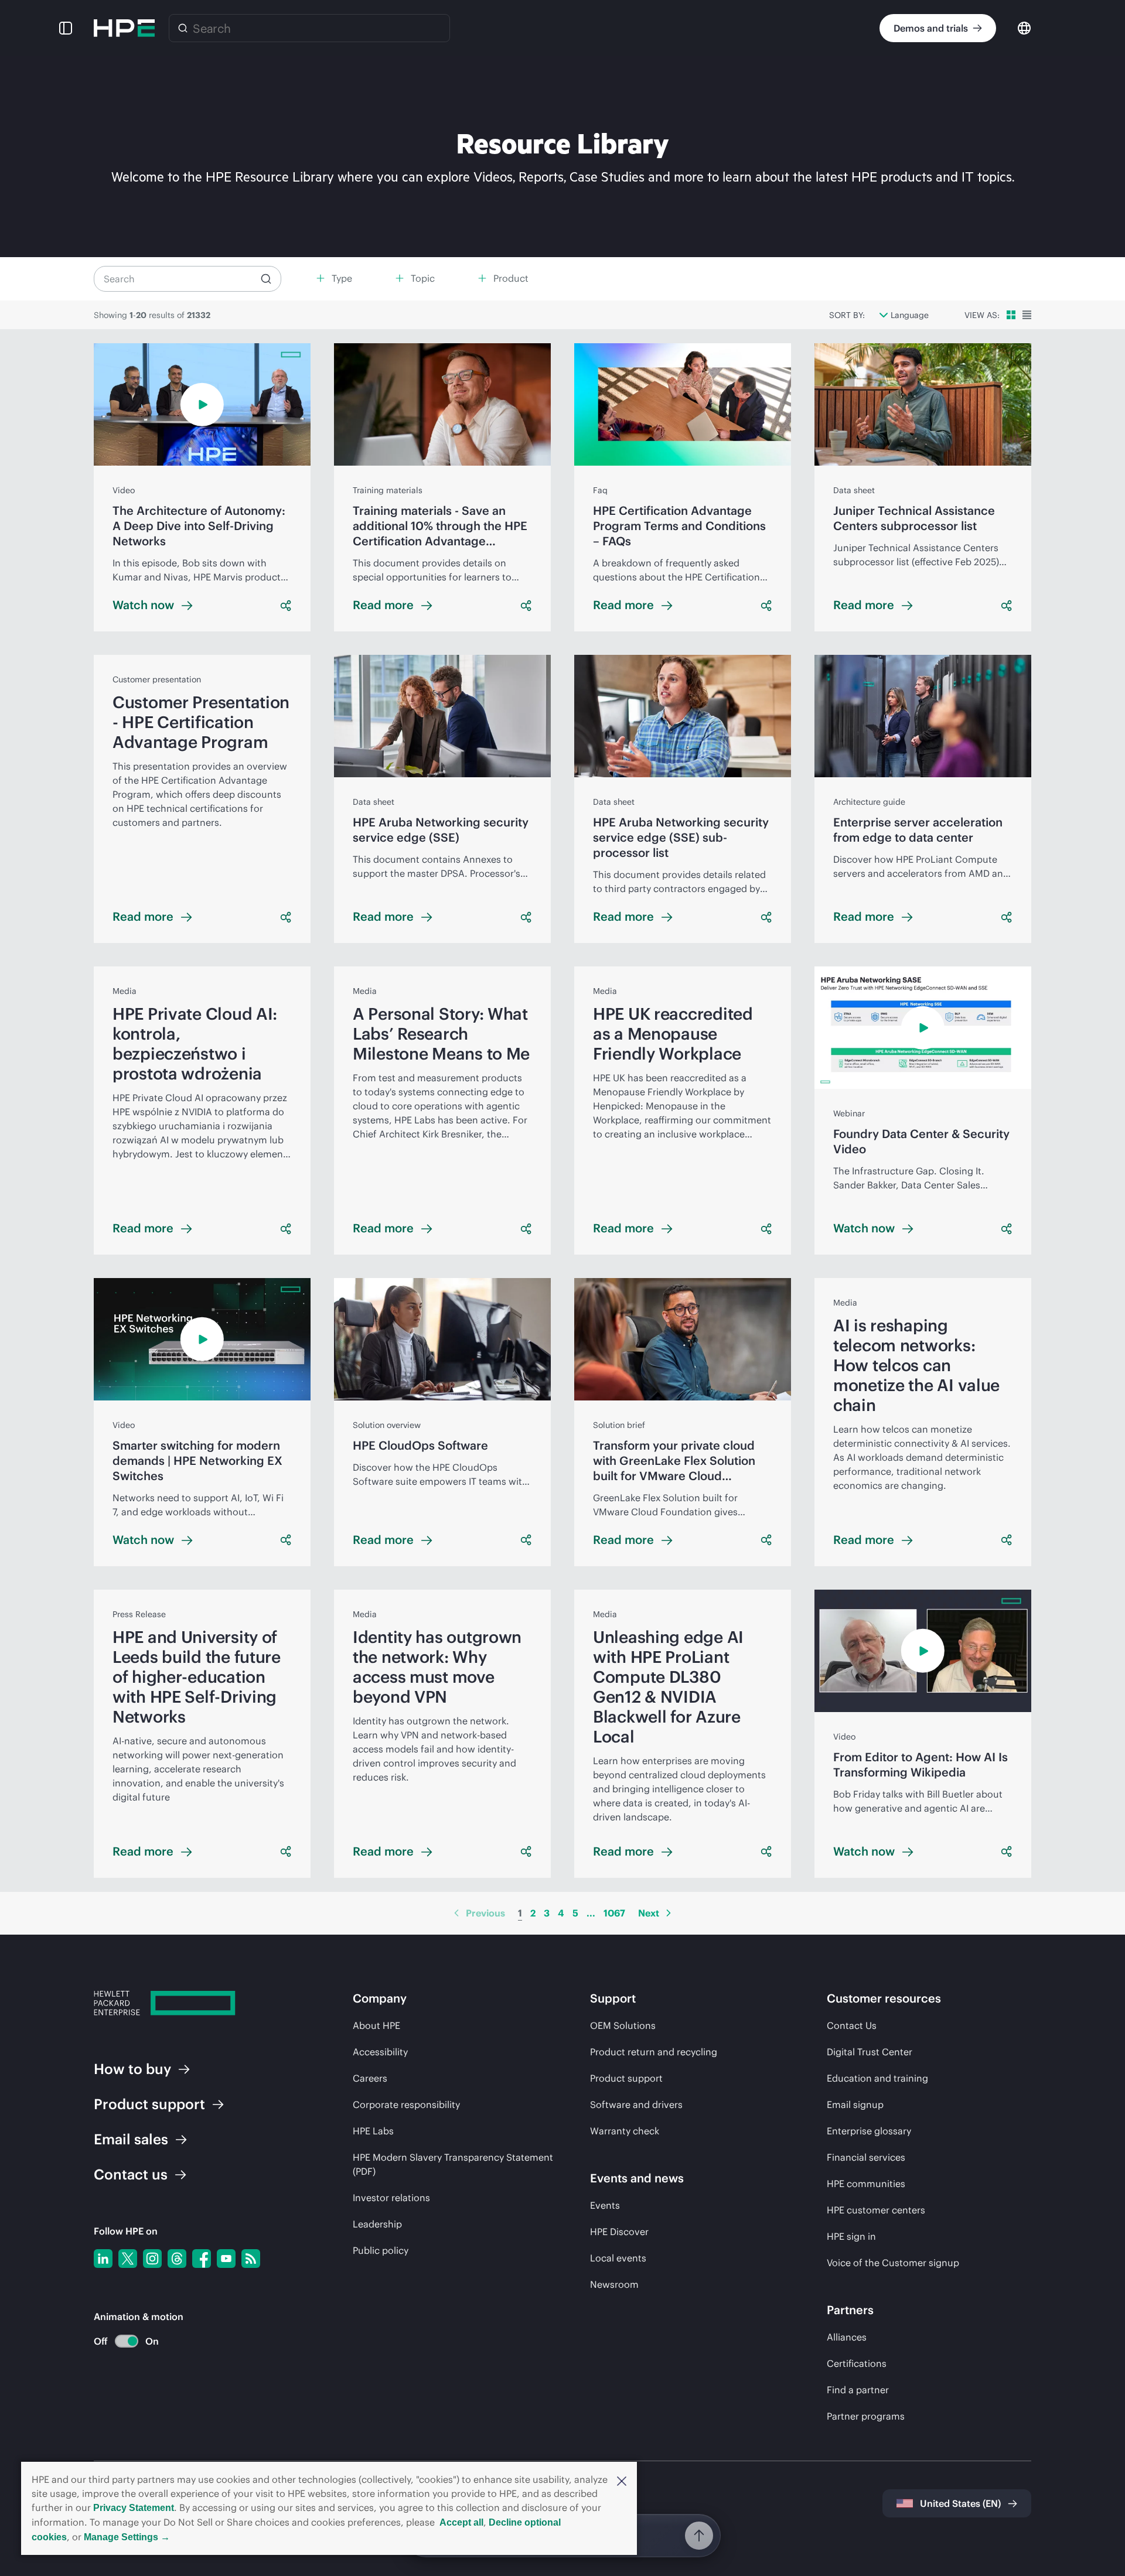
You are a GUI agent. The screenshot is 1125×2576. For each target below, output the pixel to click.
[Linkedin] (103, 2259)
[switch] (120, 2341)
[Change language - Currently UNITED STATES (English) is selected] (1024, 27)
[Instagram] (152, 2259)
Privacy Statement (134, 2508)
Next (649, 1913)
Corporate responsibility (406, 2104)
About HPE (376, 2025)
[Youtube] (226, 2259)
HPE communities (866, 2184)
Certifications (857, 2363)
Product (149, 2104)
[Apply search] (266, 279)
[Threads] (177, 2259)
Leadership (377, 2224)
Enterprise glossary (869, 2131)
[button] (622, 2480)
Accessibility (380, 2052)
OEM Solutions (623, 2025)
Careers (370, 2078)
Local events (618, 2258)
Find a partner (858, 2390)
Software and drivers (636, 2104)
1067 (614, 1913)
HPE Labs (373, 2131)
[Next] (669, 1913)
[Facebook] (202, 2259)
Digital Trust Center (870, 2052)
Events (605, 2205)
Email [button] (131, 2139)
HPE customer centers (876, 2210)
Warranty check (625, 2131)
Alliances (847, 2337)
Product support (626, 2078)
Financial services (866, 2157)
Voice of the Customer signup (893, 2263)
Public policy (381, 2250)
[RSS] (251, 2259)
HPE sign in (851, 2236)
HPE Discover (619, 2232)
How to (132, 2069)
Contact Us (852, 2025)
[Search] (183, 28)
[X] (128, 2259)
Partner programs (866, 2416)
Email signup (855, 2104)
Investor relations (391, 2198)
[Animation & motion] (127, 2341)
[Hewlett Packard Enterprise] (124, 28)
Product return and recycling (654, 2052)
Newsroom (614, 2284)
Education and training (877, 2078)
